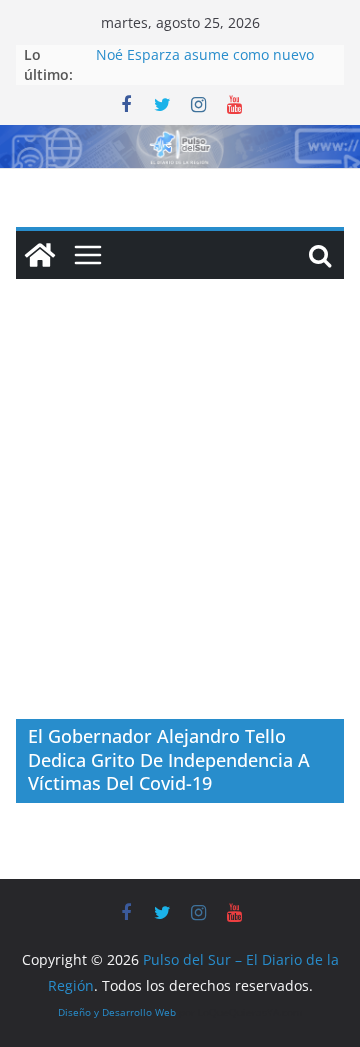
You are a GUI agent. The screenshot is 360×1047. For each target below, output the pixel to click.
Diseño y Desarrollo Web (117, 1012)
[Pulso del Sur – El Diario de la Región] (180, 139)
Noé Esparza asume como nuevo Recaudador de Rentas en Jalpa (205, 64)
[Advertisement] (180, 529)
